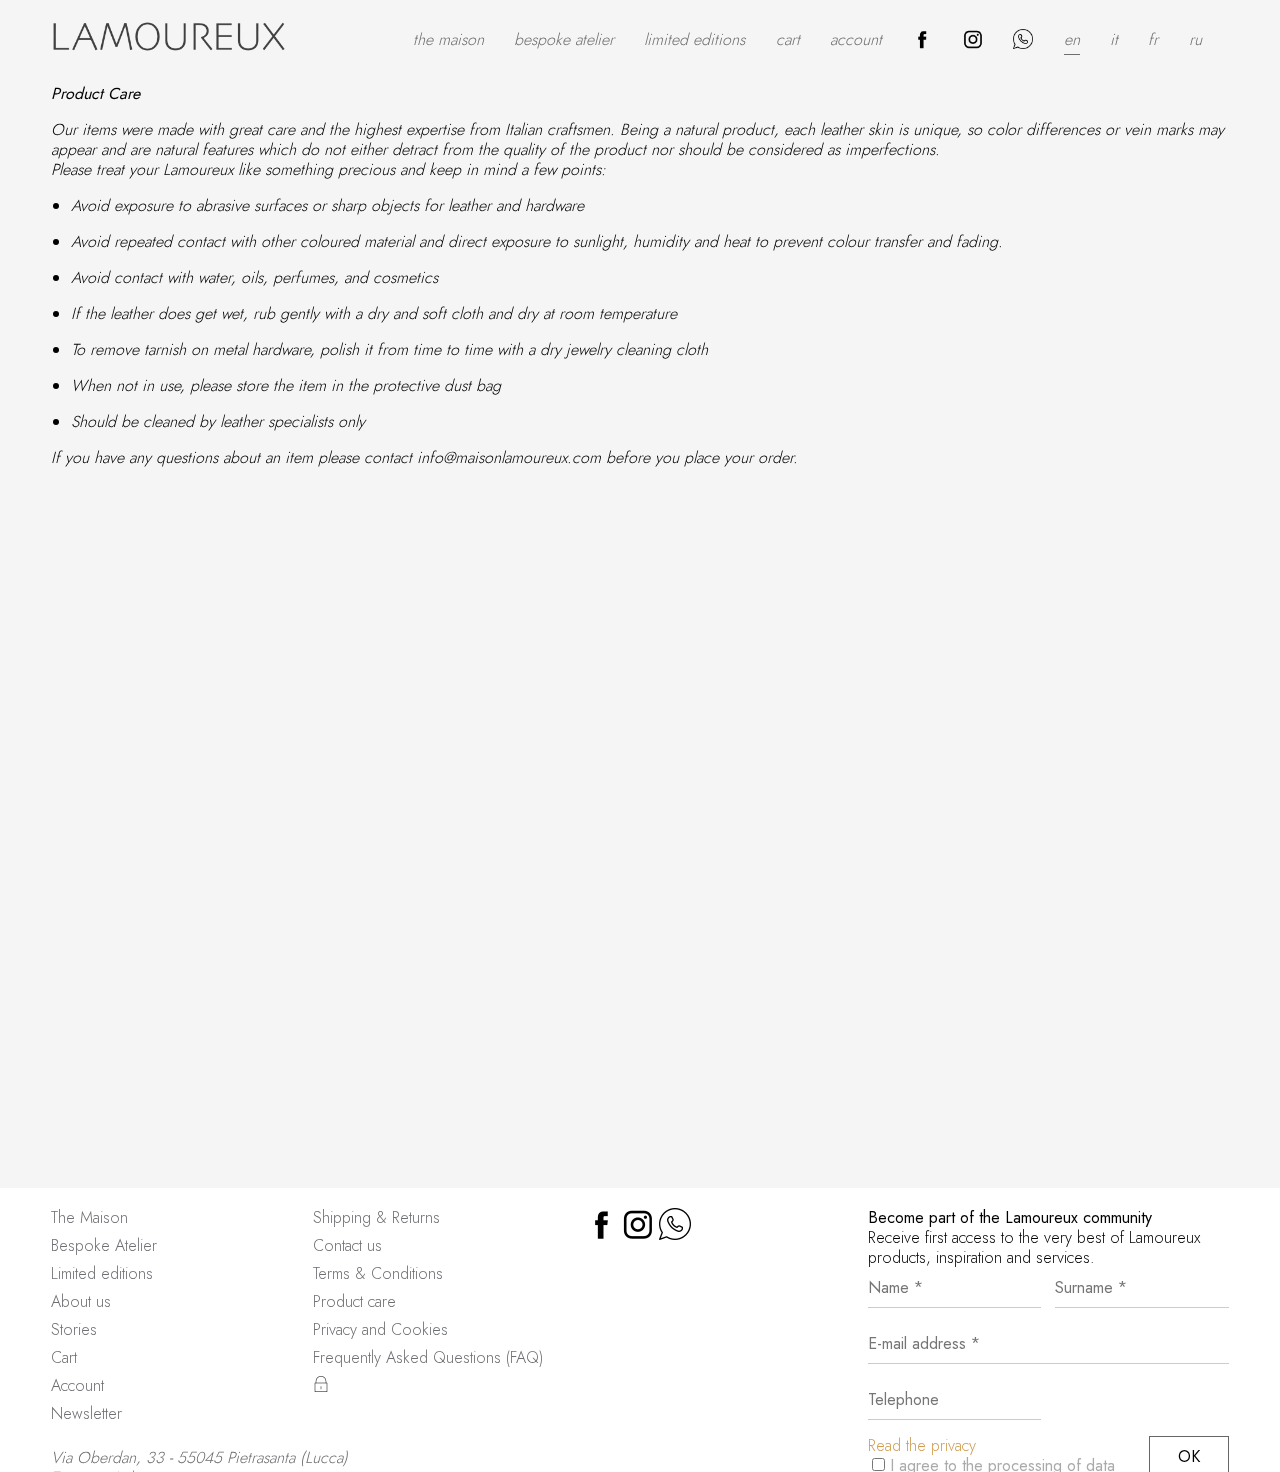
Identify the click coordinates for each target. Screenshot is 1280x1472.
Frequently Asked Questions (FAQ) (428, 1357)
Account (856, 39)
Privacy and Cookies (380, 1329)
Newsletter (86, 1413)
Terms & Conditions (378, 1273)
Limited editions (694, 39)
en (1072, 39)
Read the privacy (922, 1445)
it (1114, 39)
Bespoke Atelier (564, 39)
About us (81, 1301)
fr (1153, 39)
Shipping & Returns (376, 1217)
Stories (74, 1329)
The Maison (448, 39)
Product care (354, 1301)
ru (1195, 39)
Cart (788, 39)
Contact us (347, 1245)
